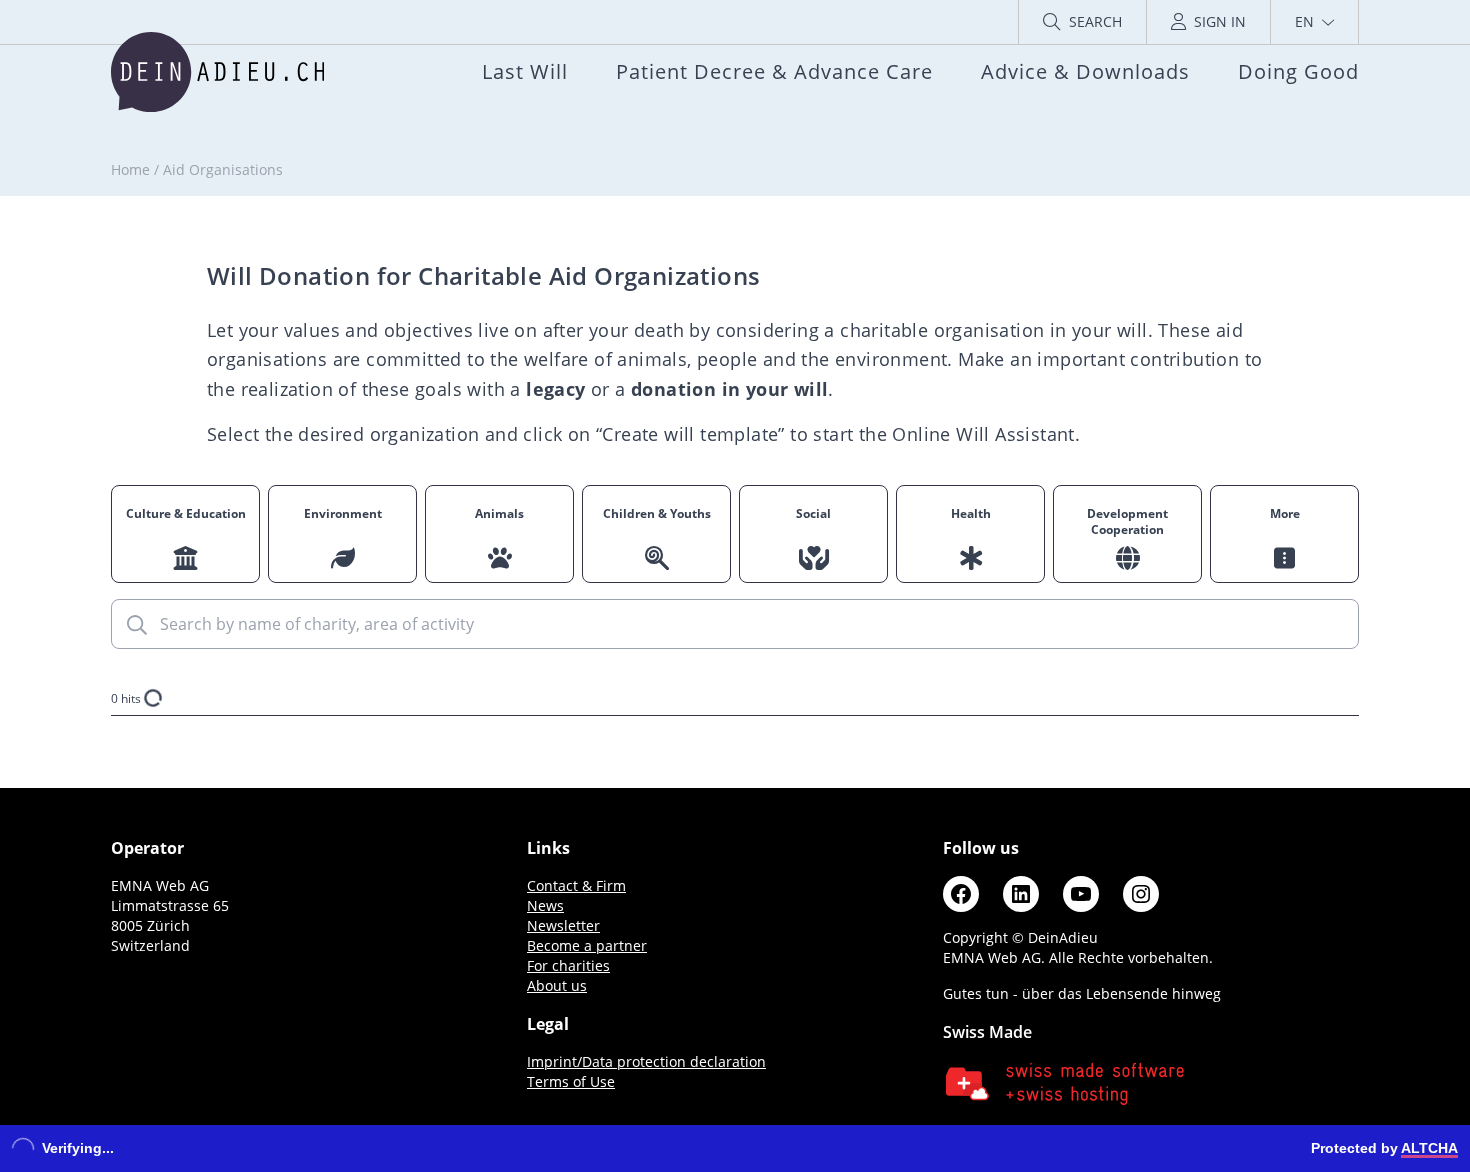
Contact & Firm (576, 885)
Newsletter (563, 925)
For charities (568, 965)
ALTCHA (1429, 1148)
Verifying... (78, 1148)
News (545, 905)
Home (130, 169)
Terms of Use (571, 1081)
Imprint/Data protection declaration (646, 1061)
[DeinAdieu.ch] (217, 72)
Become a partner (587, 945)
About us (557, 985)
